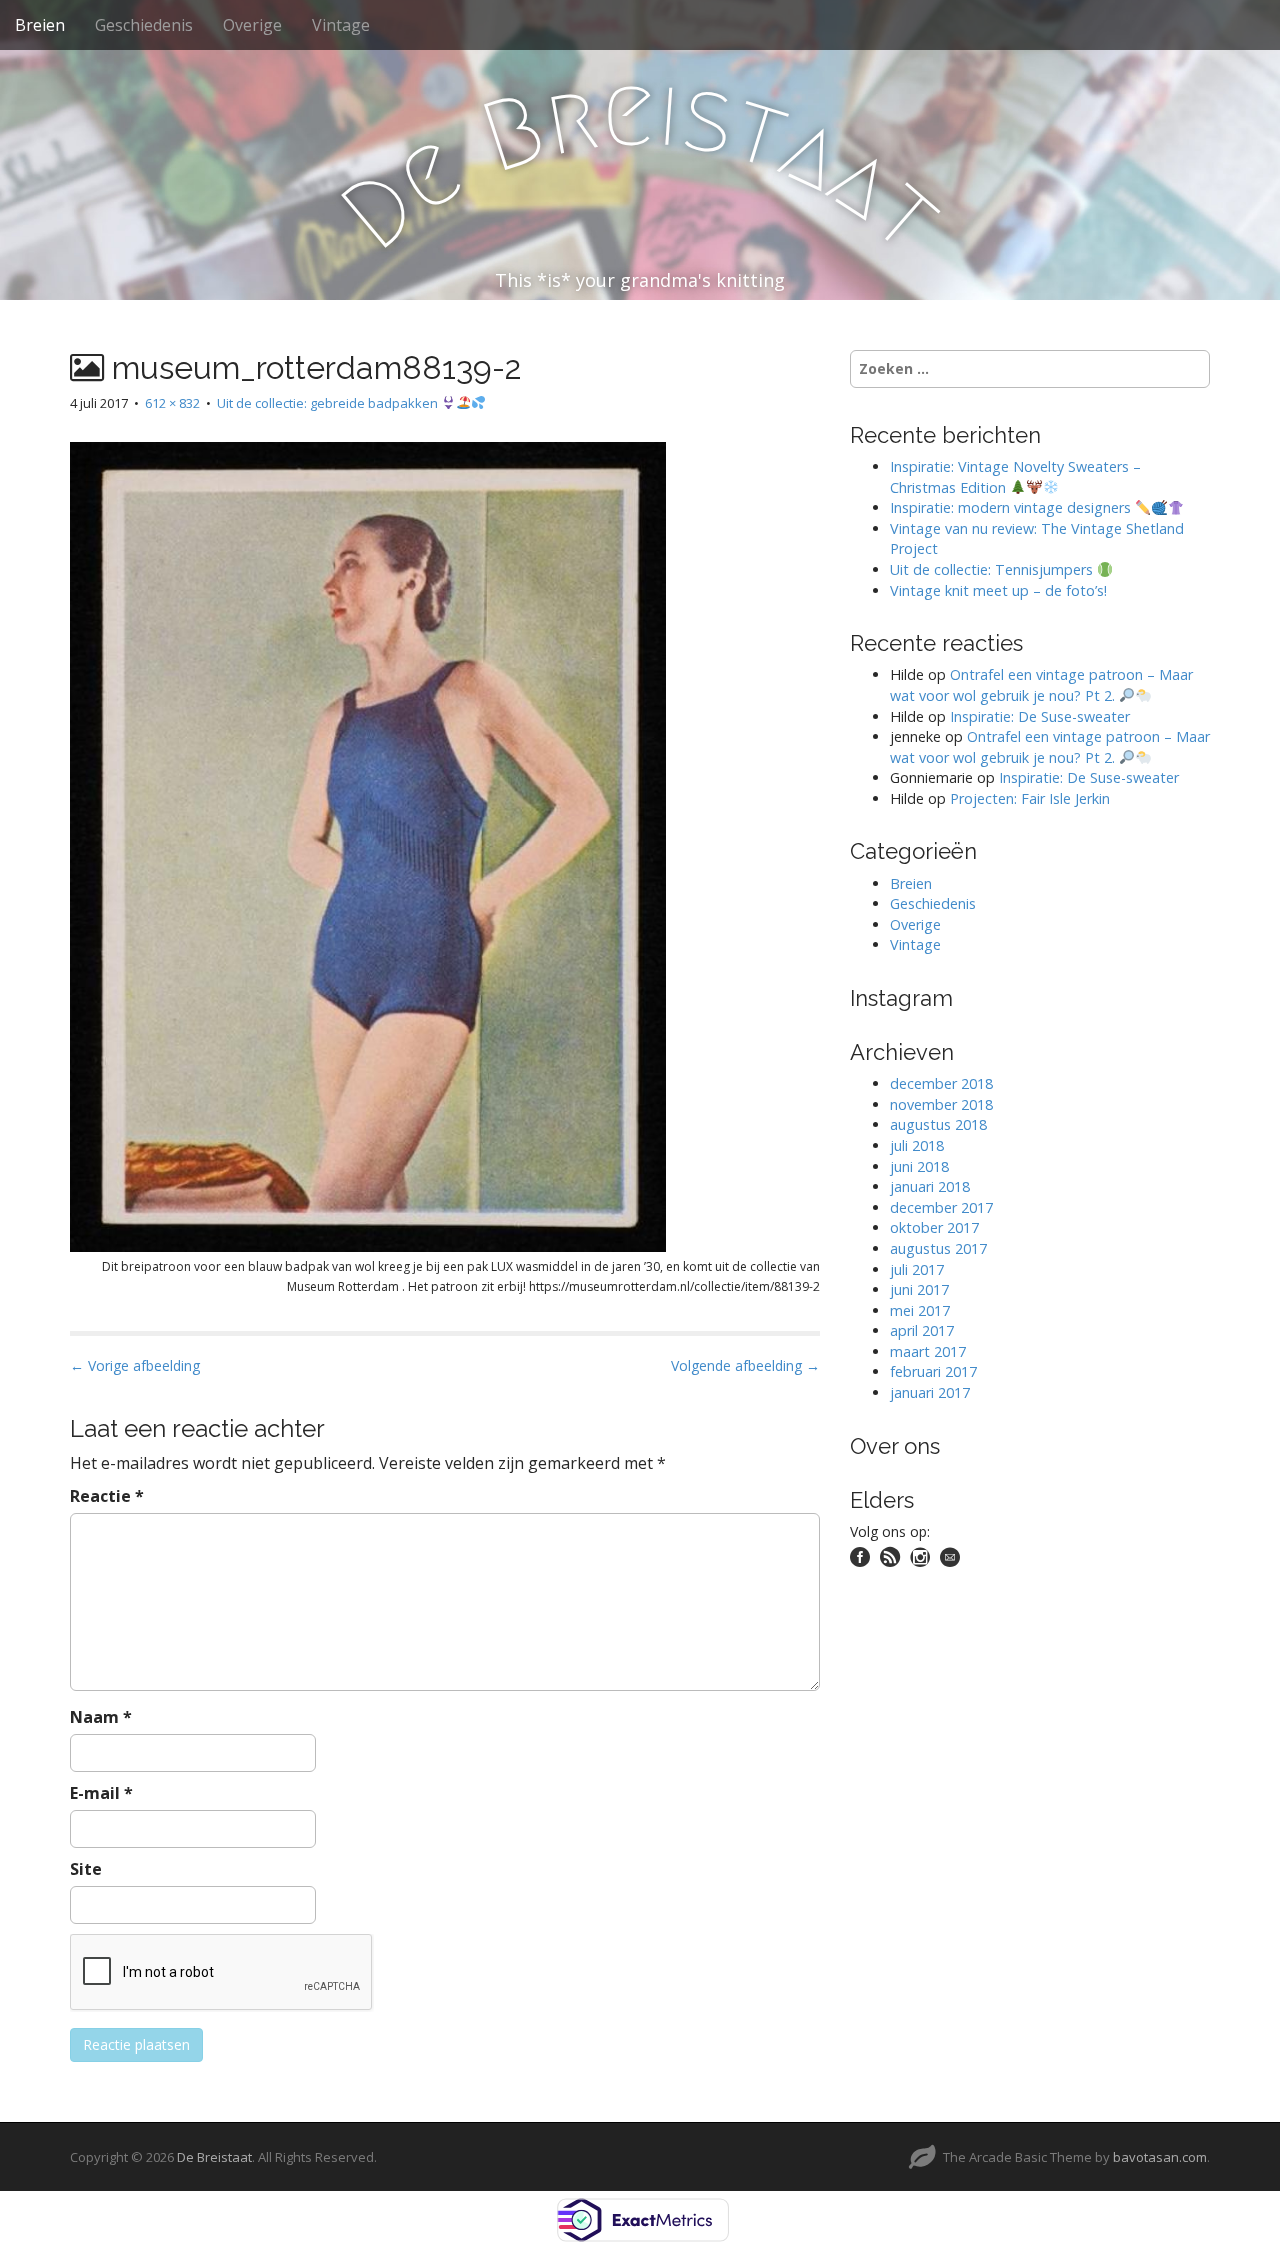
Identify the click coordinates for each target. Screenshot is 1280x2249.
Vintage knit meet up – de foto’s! (998, 590)
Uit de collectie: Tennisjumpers (993, 569)
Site (86, 1869)
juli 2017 (917, 1269)
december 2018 (941, 1083)
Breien (40, 25)
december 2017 (941, 1207)
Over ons (895, 1446)
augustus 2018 (938, 1124)
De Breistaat (214, 2157)
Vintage (341, 25)
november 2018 (941, 1104)
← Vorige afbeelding (135, 1365)
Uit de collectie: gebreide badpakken (329, 403)
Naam (101, 1717)
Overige (252, 25)
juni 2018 (919, 1166)
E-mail (101, 1793)
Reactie (107, 1496)
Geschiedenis (144, 25)
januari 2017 (930, 1392)
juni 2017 (919, 1289)
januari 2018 (930, 1186)
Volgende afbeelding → (745, 1365)
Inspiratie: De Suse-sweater (1040, 716)
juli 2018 (917, 1145)
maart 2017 (928, 1351)
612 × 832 (172, 403)
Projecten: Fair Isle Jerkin (1030, 798)
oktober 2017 (934, 1227)
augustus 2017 (938, 1248)
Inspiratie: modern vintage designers (1012, 507)
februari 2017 (933, 1371)
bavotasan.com (1160, 2157)
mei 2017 (920, 1310)
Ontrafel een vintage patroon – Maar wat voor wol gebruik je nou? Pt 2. (1041, 685)
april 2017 (922, 1330)
